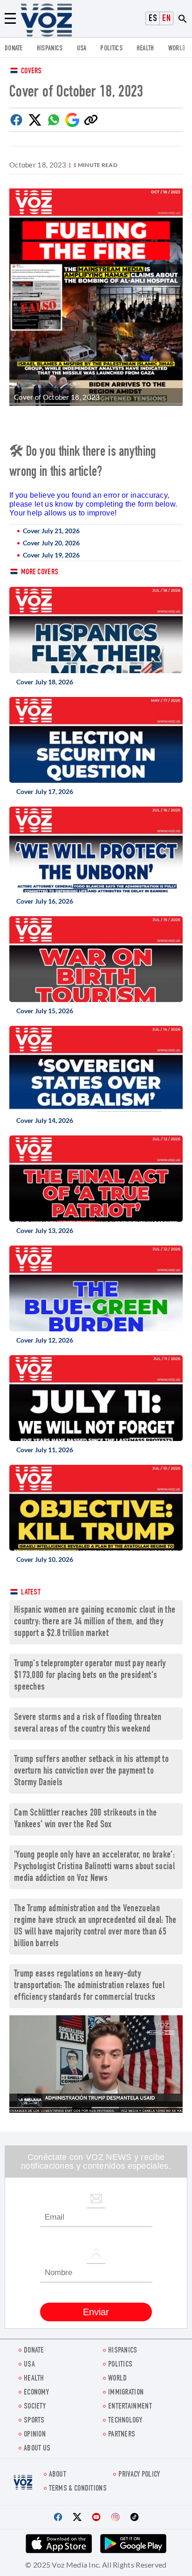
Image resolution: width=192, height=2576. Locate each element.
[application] (96, 2064)
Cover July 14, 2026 (45, 1120)
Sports (34, 2421)
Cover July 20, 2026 (51, 543)
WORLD (177, 49)
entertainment (130, 2407)
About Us (37, 2449)
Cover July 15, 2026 (45, 1011)
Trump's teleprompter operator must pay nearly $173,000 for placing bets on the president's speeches (90, 1676)
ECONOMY (36, 2393)
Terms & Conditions (78, 2489)
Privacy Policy (139, 2475)
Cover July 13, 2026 (45, 1230)
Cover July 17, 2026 (45, 791)
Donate (14, 49)
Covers (31, 72)
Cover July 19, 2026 (51, 555)
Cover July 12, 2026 (45, 1340)
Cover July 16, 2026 (45, 901)
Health (145, 49)
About (58, 2475)
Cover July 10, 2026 (45, 1559)
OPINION (35, 2435)
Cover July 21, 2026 (51, 531)
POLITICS (111, 49)
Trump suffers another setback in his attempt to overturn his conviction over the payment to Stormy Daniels (91, 1772)
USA (82, 49)
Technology (125, 2421)
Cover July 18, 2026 (45, 682)
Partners (122, 2435)
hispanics (50, 49)
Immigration (126, 2393)
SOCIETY (35, 2407)
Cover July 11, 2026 (45, 1450)
